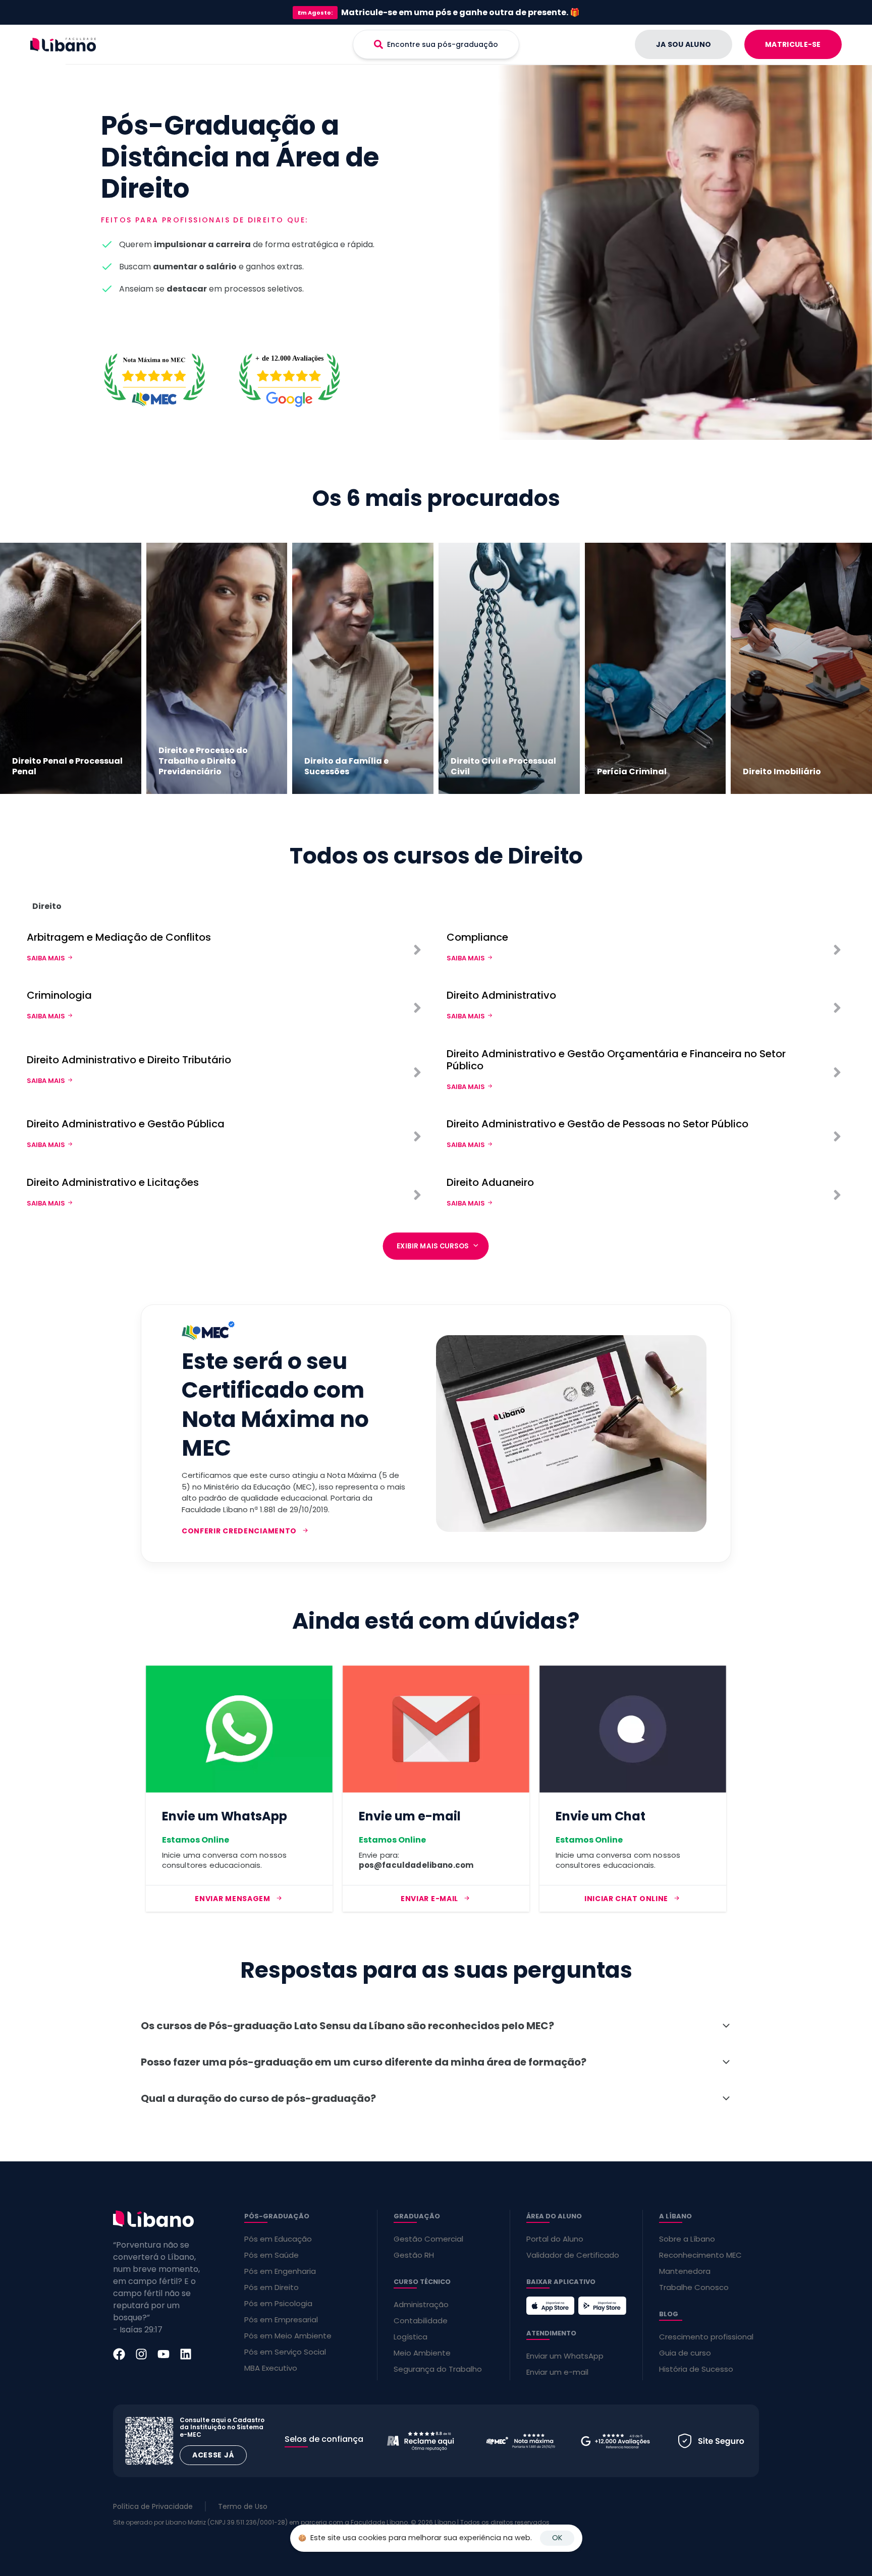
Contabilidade (421, 2321)
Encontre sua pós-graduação (443, 44)
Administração (421, 2304)
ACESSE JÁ (213, 2455)
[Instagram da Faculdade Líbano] (141, 2354)
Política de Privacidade (153, 2506)
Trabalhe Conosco (694, 2287)
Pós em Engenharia (280, 2271)
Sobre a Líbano (687, 2239)
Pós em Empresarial (281, 2320)
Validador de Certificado (573, 2255)
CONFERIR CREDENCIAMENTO (239, 1531)
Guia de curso (685, 2353)
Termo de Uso (243, 2506)
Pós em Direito (271, 2287)
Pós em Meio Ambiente (288, 2336)
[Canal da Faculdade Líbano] (163, 2354)
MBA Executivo (271, 2368)
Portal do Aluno (555, 2239)
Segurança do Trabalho (438, 2369)
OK (557, 2538)
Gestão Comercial (428, 2239)
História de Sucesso (696, 2369)
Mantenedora (685, 2271)
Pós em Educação (278, 2239)
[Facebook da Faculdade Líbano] (119, 2354)
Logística (411, 2337)
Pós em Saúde (271, 2255)
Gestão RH (414, 2255)
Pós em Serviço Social (285, 2352)
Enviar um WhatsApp (565, 2356)
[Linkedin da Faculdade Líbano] (186, 2354)
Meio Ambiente (422, 2353)
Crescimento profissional (706, 2337)
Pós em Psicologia (278, 2303)
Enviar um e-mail (557, 2372)
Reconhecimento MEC (700, 2255)
